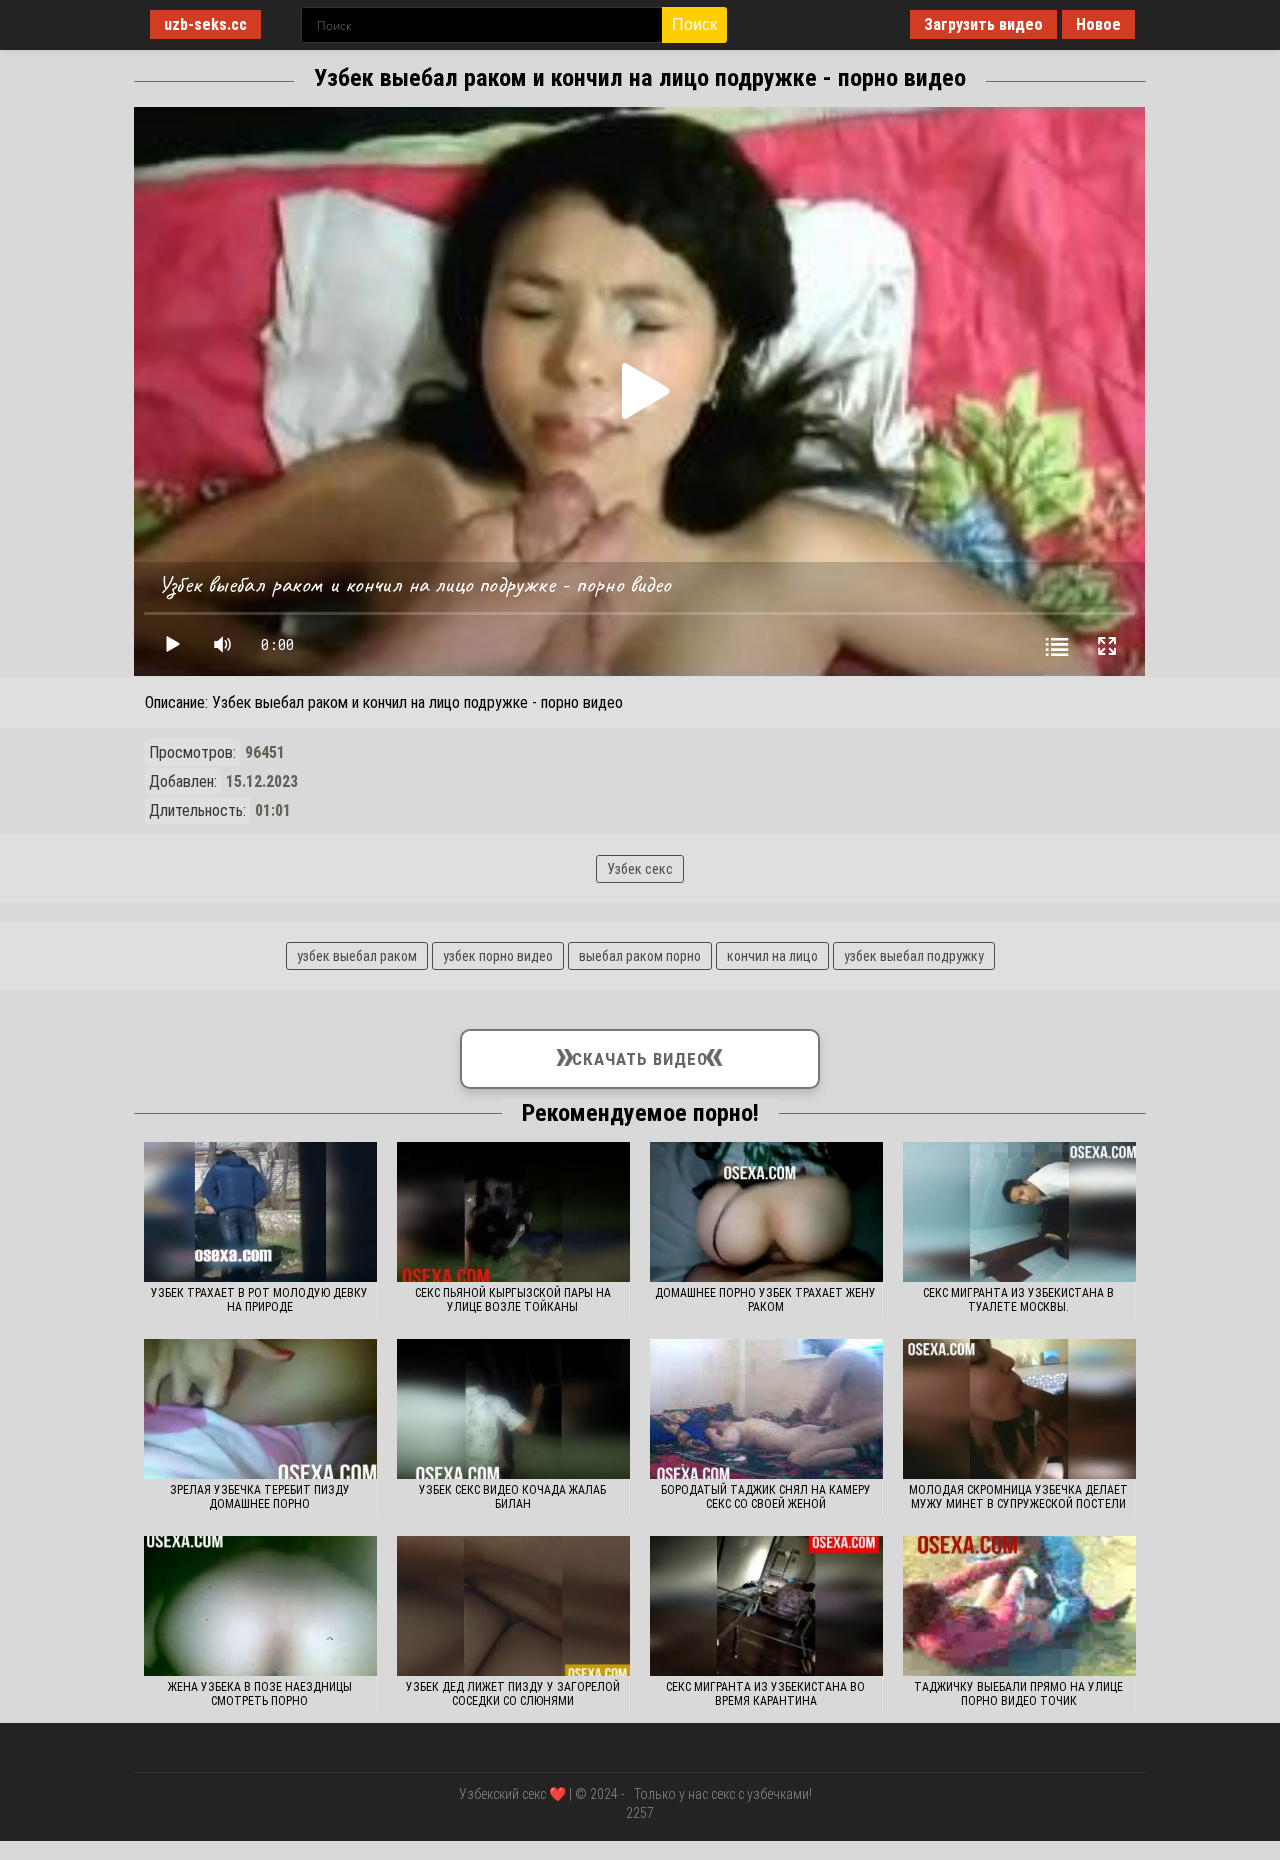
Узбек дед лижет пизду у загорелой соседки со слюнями (513, 1694)
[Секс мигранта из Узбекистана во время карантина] (766, 1606)
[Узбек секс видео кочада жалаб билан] (513, 1409)
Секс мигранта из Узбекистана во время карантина (765, 1694)
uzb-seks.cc (205, 24)
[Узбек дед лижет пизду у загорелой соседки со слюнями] (513, 1606)
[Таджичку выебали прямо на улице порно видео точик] (1019, 1606)
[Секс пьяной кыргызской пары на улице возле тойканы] (513, 1212)
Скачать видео (640, 1054)
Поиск (694, 24)
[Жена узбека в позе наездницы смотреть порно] (260, 1606)
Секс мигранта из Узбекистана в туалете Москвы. (1018, 1300)
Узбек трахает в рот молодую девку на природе (259, 1300)
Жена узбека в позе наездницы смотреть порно (260, 1694)
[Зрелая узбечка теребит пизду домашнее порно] (260, 1409)
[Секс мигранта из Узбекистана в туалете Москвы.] (1019, 1212)
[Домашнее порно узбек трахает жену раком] (766, 1212)
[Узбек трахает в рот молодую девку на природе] (260, 1212)
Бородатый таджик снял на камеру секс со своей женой (766, 1497)
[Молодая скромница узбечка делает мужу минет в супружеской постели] (1019, 1409)
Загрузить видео (983, 24)
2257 (640, 1813)
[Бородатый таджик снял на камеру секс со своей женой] (766, 1409)
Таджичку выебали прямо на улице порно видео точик (1018, 1694)
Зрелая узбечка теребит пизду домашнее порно (260, 1497)
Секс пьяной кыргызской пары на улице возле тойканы (513, 1300)
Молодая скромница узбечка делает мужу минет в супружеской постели (1018, 1497)
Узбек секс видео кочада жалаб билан (512, 1497)
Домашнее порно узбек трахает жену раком (765, 1300)
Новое (1098, 24)
